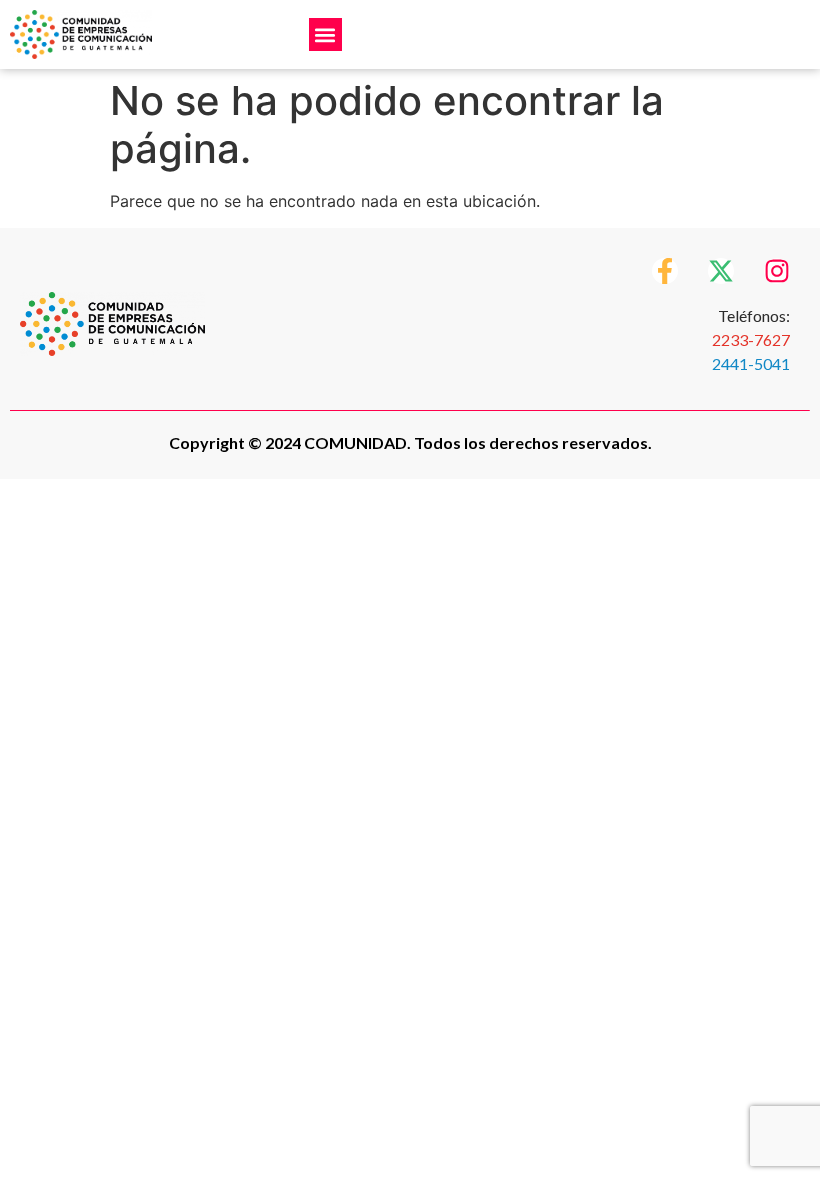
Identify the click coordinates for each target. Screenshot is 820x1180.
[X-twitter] (721, 271)
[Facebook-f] (665, 271)
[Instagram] (777, 271)
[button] (325, 34)
